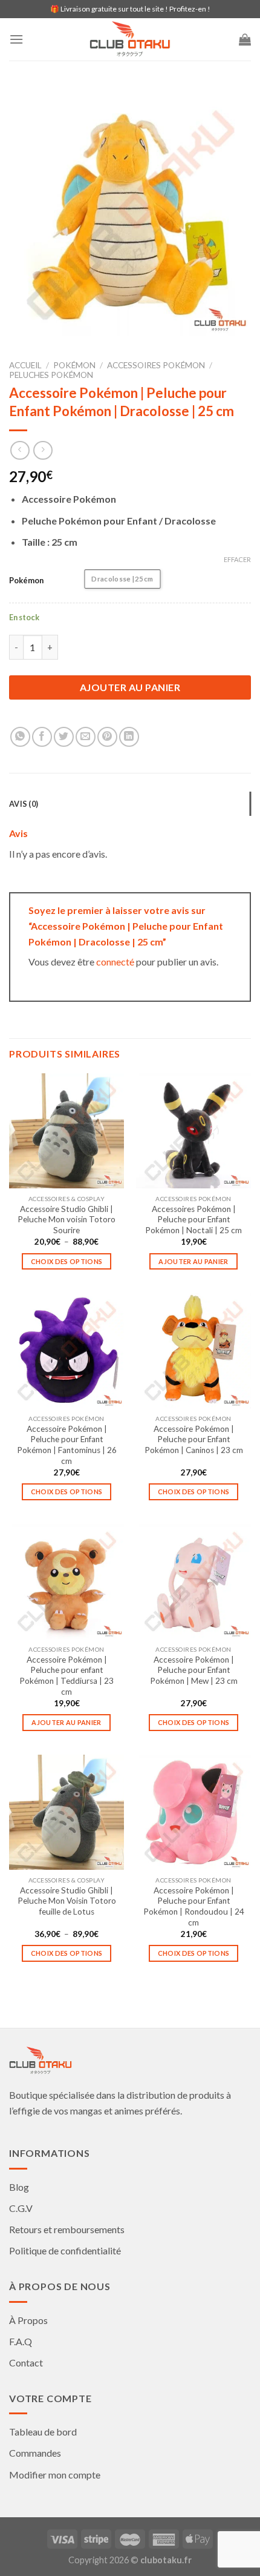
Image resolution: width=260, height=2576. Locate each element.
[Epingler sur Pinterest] (107, 737)
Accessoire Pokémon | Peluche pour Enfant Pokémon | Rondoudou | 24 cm (194, 1906)
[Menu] (16, 39)
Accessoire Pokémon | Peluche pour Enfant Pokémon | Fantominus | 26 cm (67, 1445)
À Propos (28, 2320)
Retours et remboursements (67, 2229)
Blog (19, 2187)
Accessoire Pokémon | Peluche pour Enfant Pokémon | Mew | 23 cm (194, 1670)
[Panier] (245, 39)
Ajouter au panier (130, 687)
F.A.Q (21, 2341)
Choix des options (67, 1261)
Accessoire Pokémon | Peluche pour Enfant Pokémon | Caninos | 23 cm (194, 1439)
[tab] (130, 804)
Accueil (25, 365)
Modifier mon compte (55, 2475)
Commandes (35, 2453)
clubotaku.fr (166, 2560)
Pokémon (74, 365)
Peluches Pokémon (51, 375)
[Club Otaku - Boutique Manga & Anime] (130, 39)
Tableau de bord (43, 2432)
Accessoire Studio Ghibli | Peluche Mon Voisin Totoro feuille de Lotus (67, 1901)
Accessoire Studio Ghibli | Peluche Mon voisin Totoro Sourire (67, 1220)
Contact (26, 2362)
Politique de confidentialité (65, 2250)
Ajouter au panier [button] (193, 1261)
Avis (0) (24, 804)
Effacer (237, 559)
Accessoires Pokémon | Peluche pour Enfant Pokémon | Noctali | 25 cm (193, 1220)
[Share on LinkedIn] (129, 737)
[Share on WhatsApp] (20, 737)
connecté (115, 962)
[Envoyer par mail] (86, 737)
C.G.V (21, 2208)
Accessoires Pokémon (156, 365)
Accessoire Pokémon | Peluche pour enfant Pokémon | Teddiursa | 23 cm (67, 1676)
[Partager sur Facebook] (42, 737)
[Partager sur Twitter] (64, 737)
